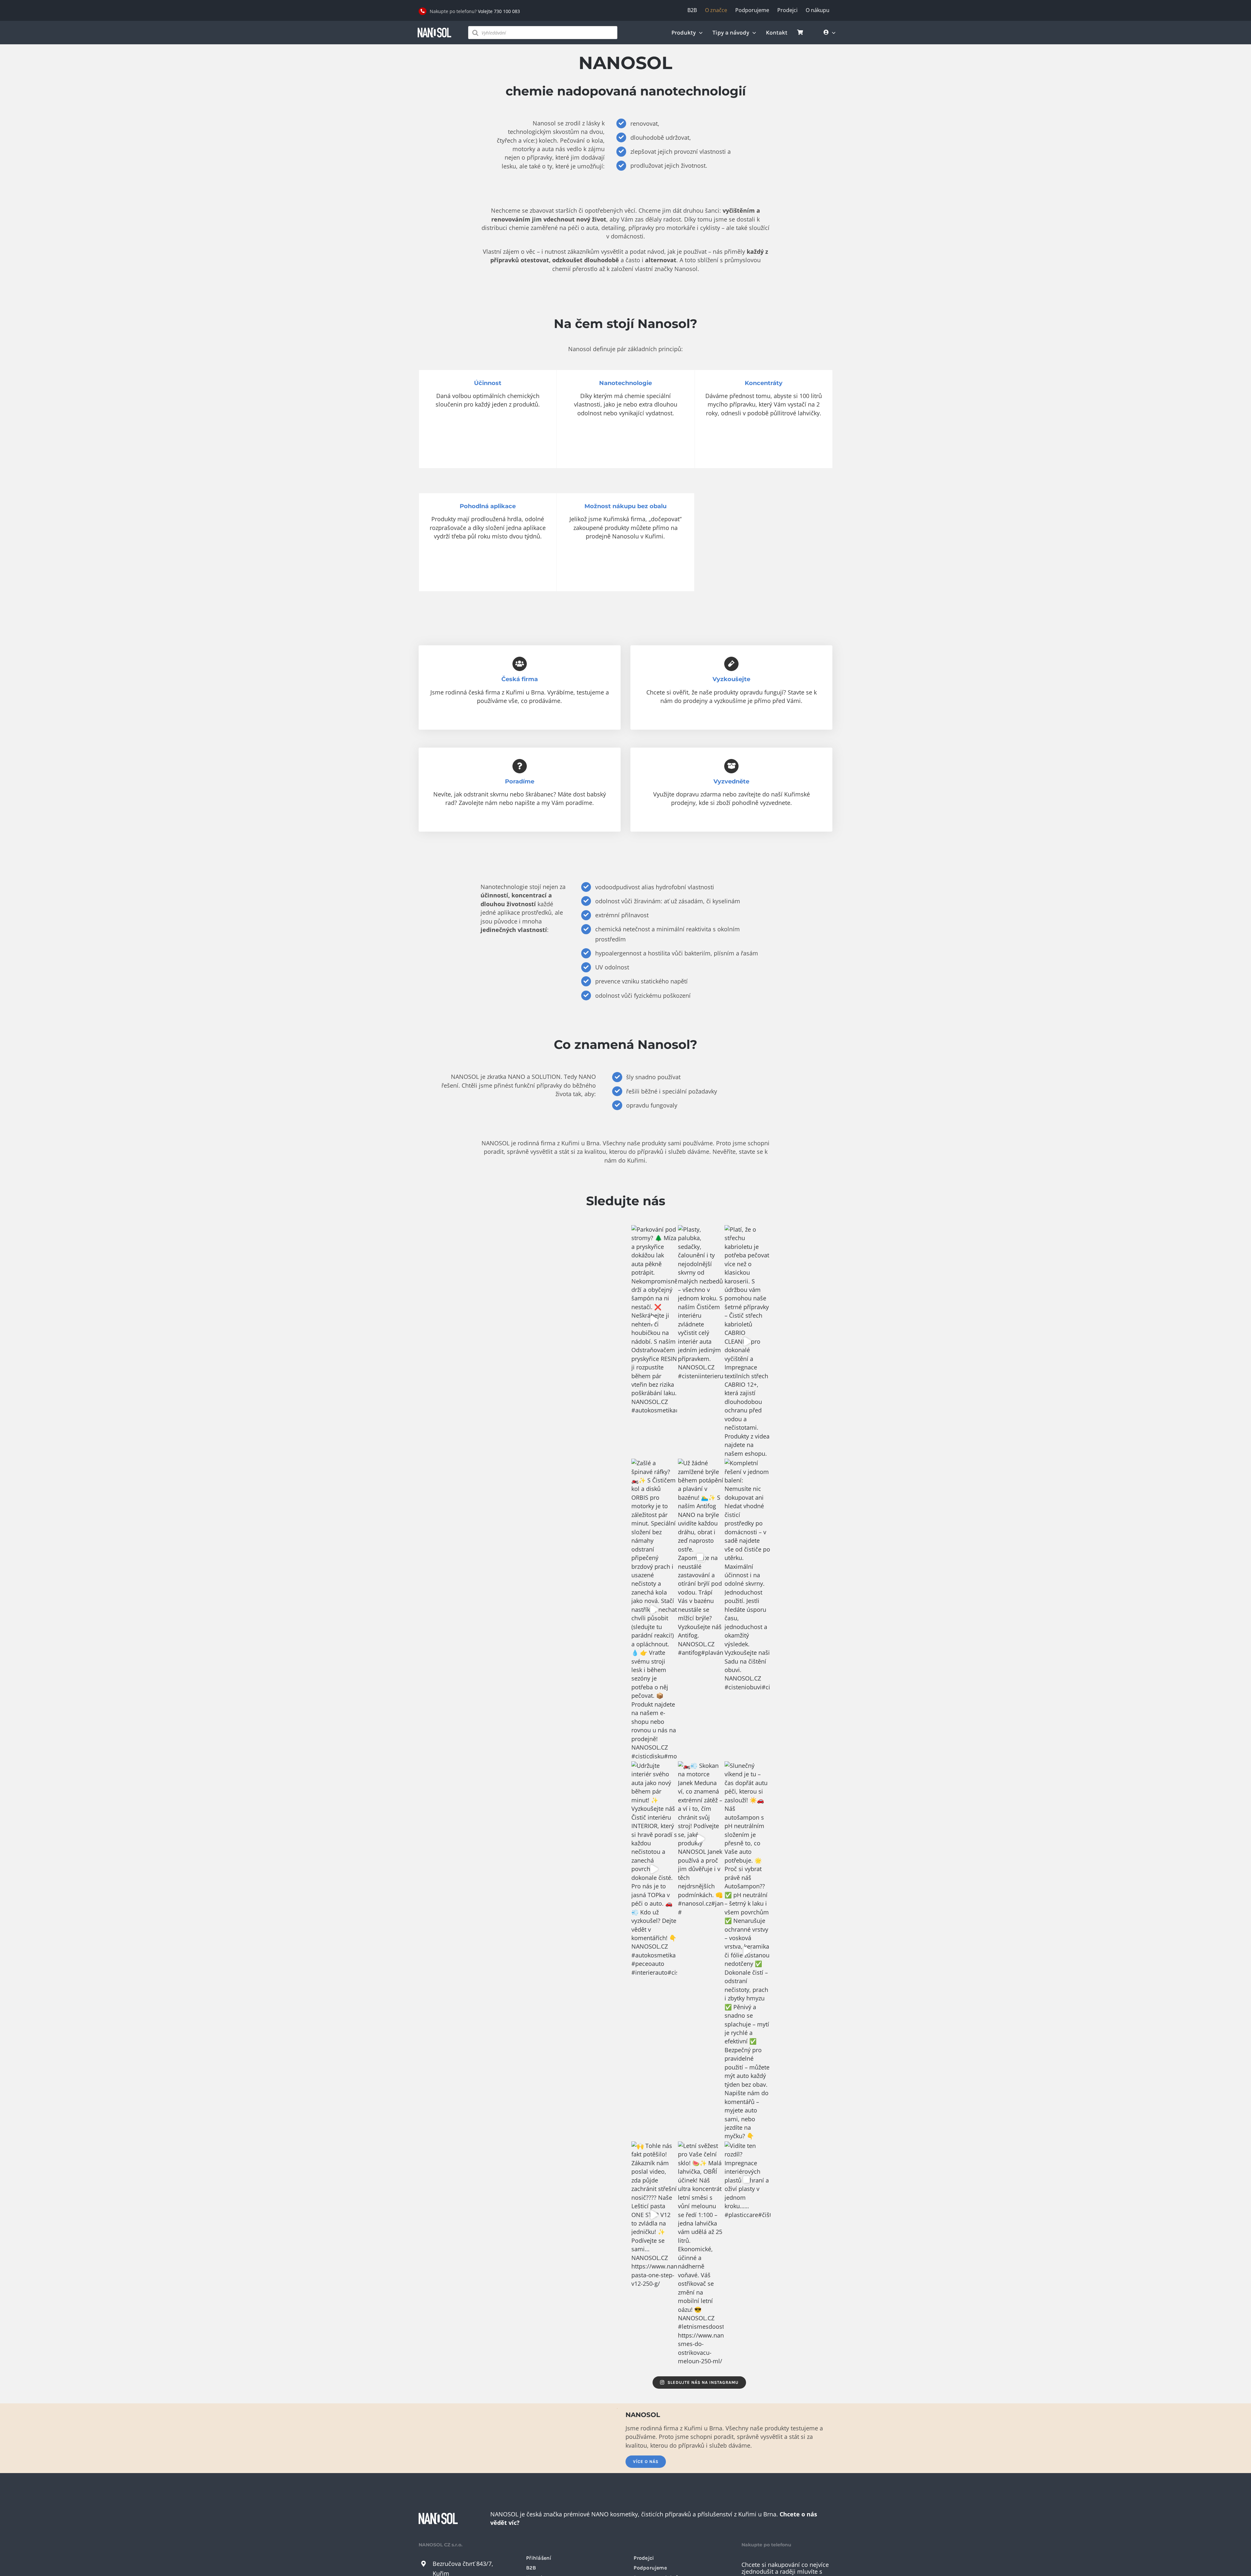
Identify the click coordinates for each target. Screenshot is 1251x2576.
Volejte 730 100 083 (499, 11)
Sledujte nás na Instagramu (703, 2382)
